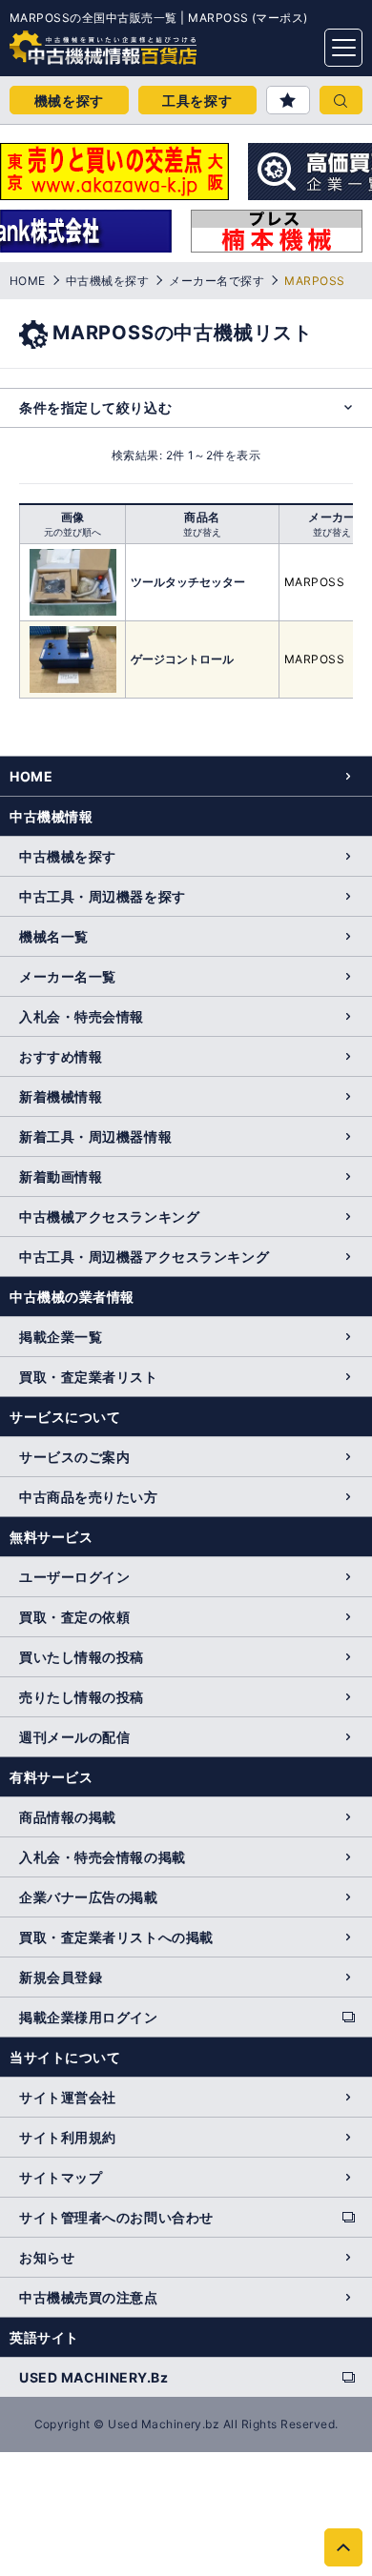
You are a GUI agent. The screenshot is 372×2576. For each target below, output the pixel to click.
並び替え (202, 532)
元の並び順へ (72, 532)
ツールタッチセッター (188, 582)
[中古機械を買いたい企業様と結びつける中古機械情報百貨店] (67, 42)
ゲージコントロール (182, 659)
